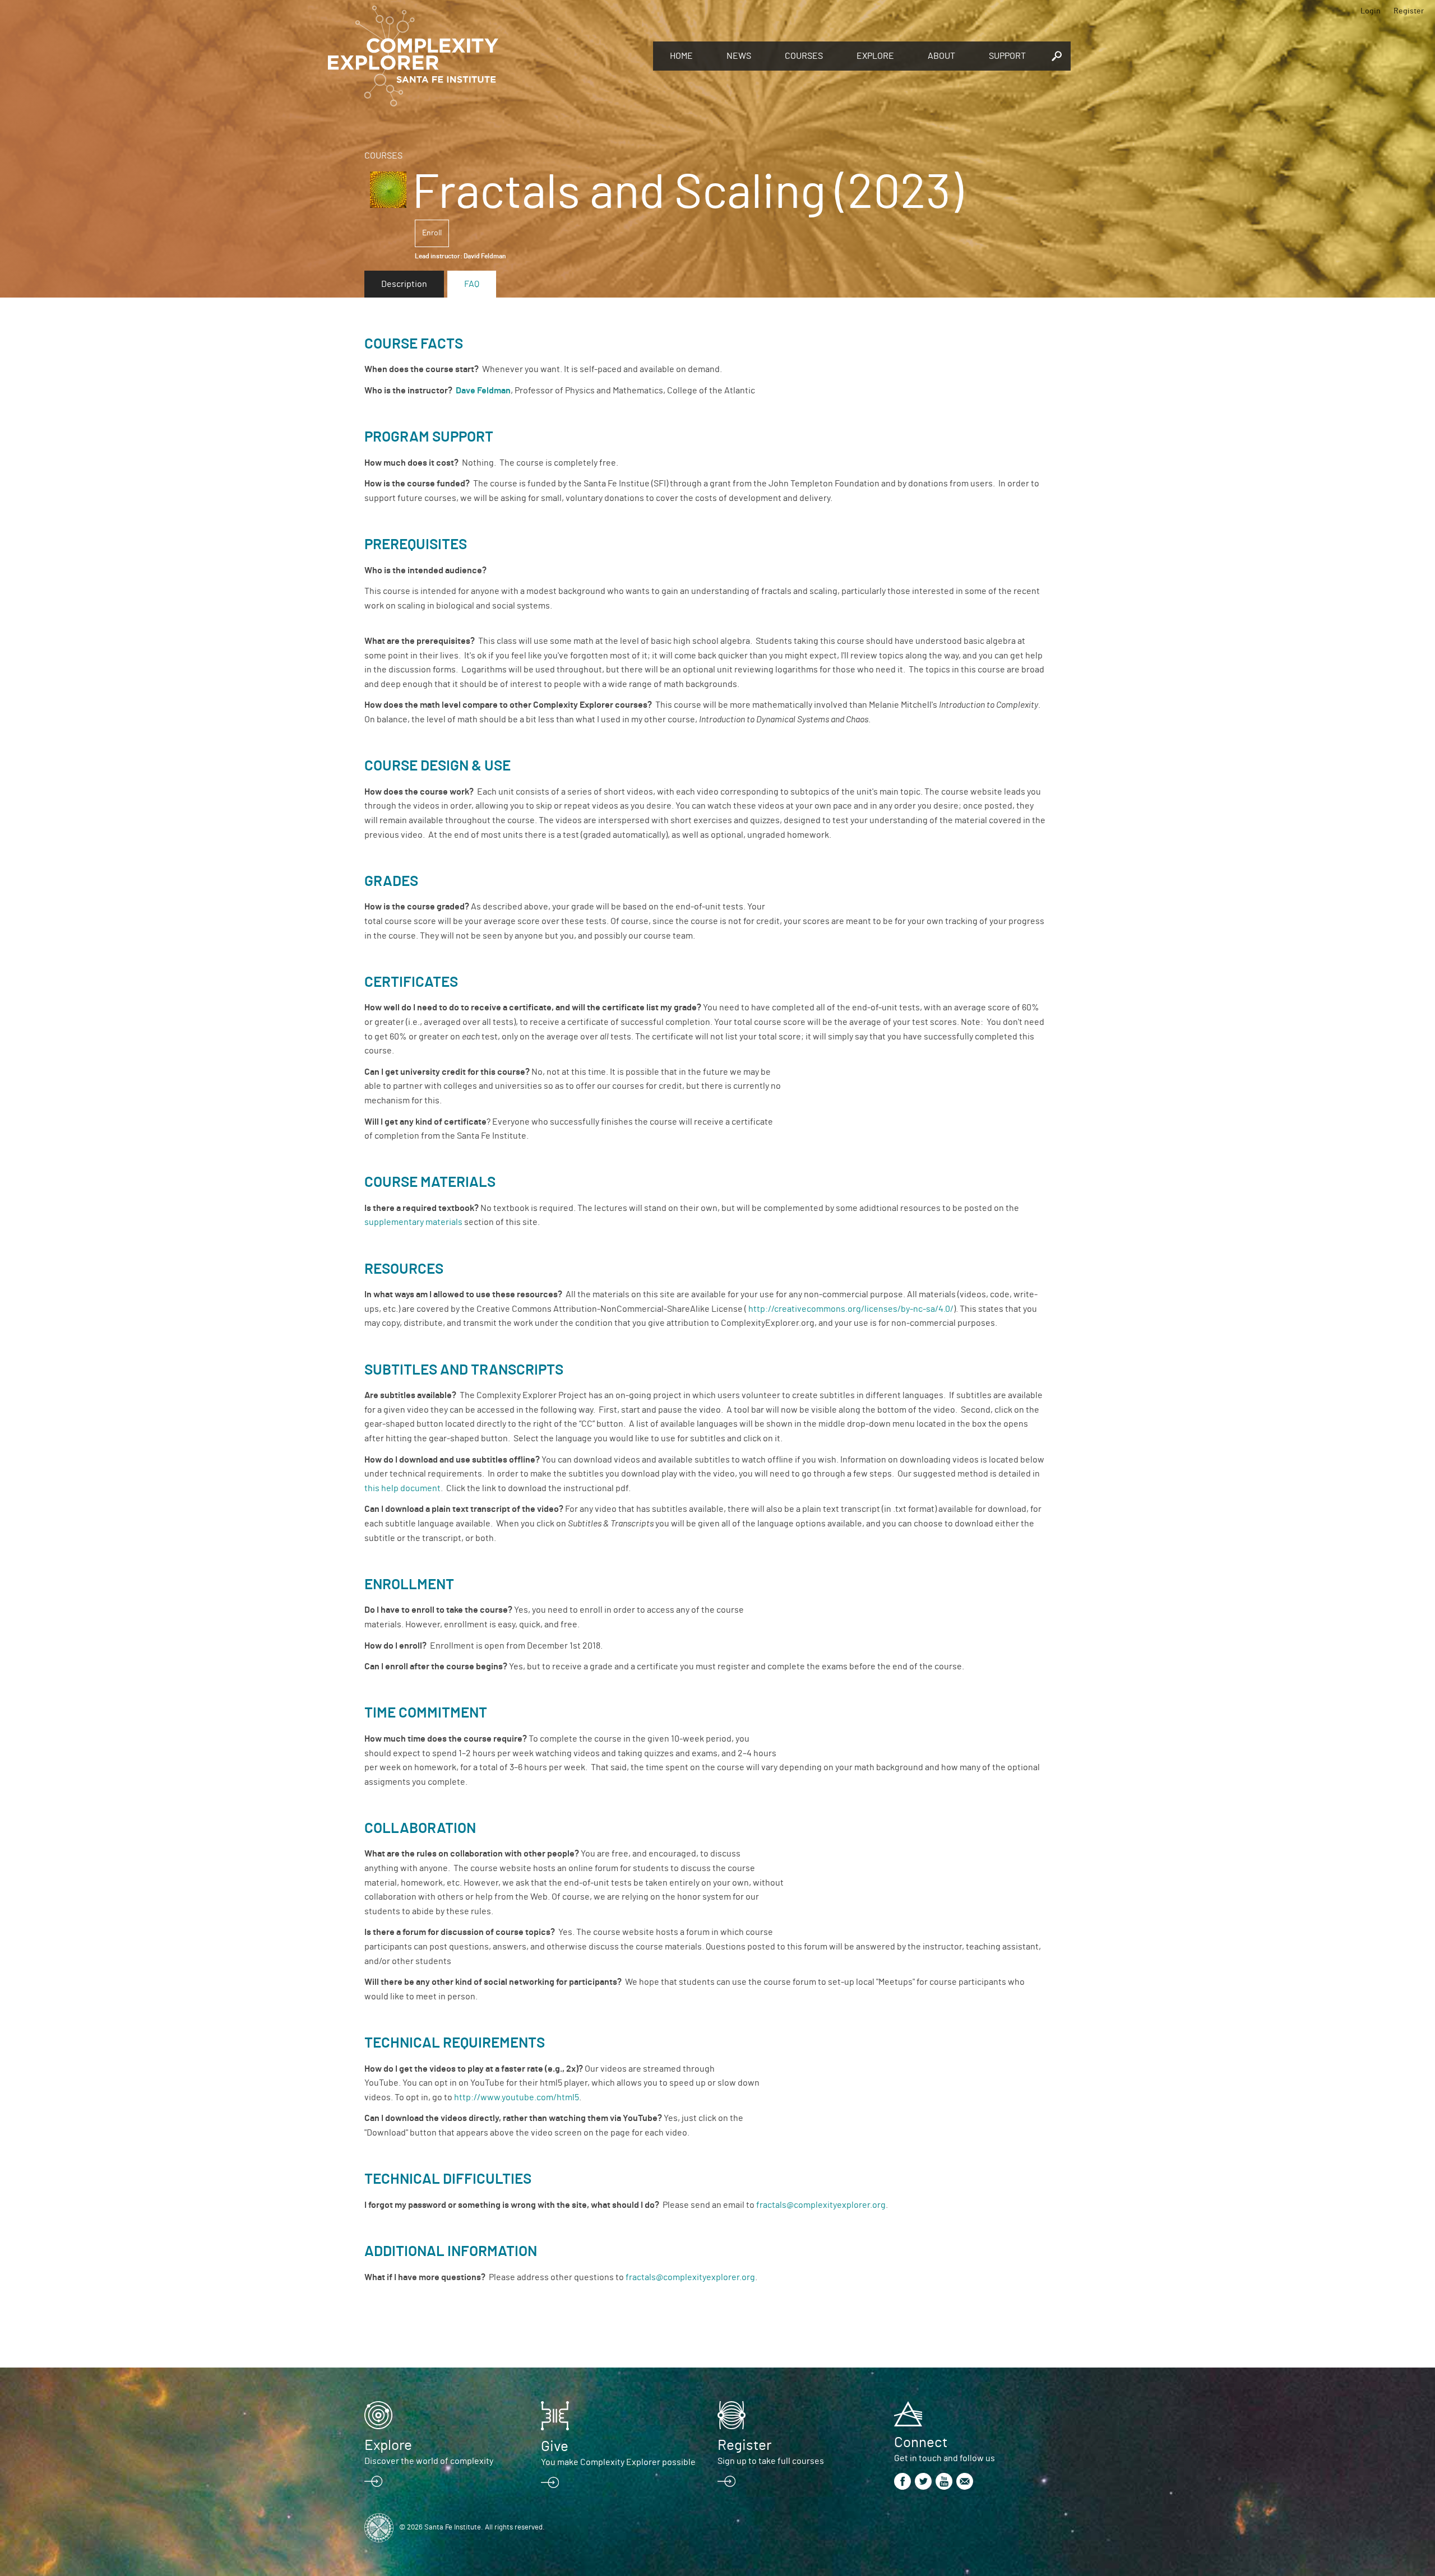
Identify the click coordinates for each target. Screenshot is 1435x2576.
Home (681, 56)
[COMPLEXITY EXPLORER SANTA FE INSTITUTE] (485, 56)
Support (1007, 56)
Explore (875, 56)
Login (1371, 11)
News (739, 56)
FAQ (472, 284)
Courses (804, 56)
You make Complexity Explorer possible (618, 2462)
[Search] (1057, 56)
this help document (402, 1488)
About (941, 56)
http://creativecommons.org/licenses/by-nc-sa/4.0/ (851, 1309)
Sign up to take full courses (771, 2461)
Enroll (432, 233)
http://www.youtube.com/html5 (517, 2097)
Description (404, 284)
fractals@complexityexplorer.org (821, 2205)
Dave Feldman (483, 391)
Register (1409, 11)
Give (555, 2447)
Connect (921, 2443)
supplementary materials (413, 1222)
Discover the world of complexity (429, 2461)
